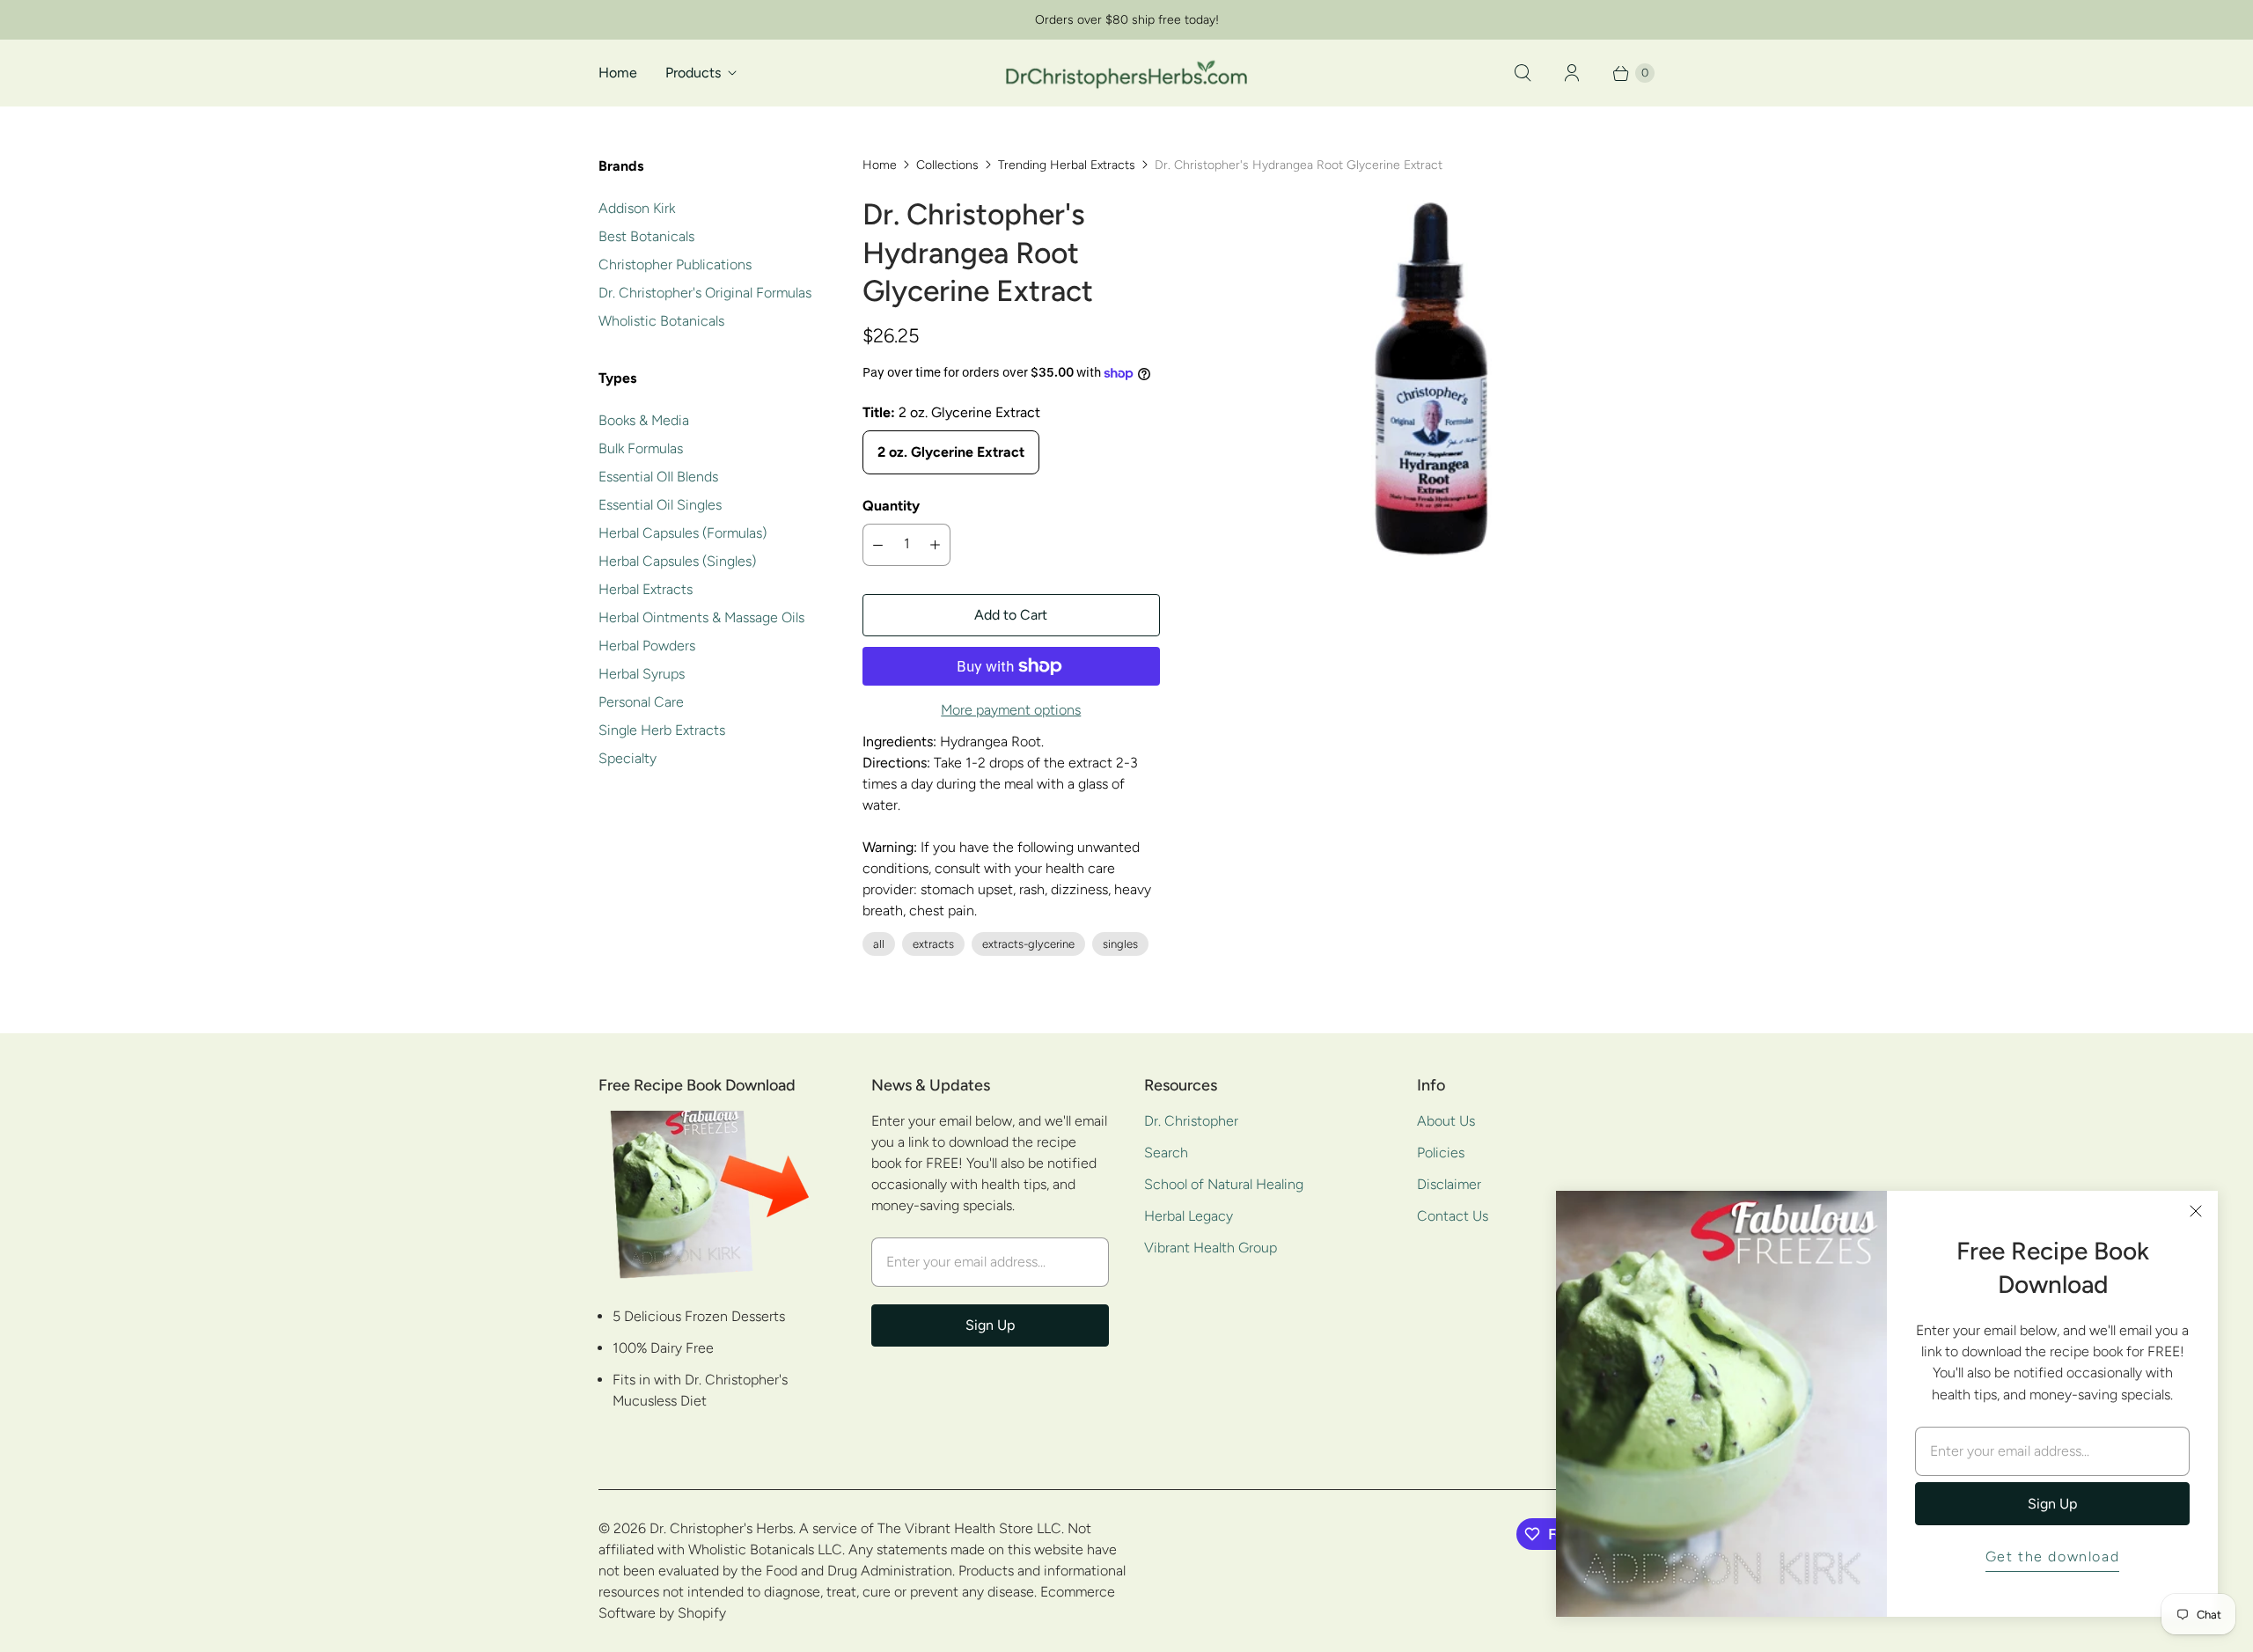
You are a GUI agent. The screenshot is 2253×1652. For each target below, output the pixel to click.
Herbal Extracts (646, 589)
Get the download (2053, 1557)
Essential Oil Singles (660, 505)
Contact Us (1453, 1216)
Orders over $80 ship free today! (1127, 20)
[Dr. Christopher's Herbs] (1126, 73)
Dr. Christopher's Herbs (721, 1528)
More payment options (1011, 710)
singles (1120, 944)
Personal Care (641, 702)
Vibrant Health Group (1211, 1248)
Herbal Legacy (1189, 1216)
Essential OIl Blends (658, 477)
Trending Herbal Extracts (1067, 165)
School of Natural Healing (1224, 1184)
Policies (1441, 1153)
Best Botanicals (646, 236)
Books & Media (644, 420)
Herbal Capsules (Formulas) (683, 533)
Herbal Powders (647, 646)
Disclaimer (1449, 1184)
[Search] (1523, 73)
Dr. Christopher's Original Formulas (705, 293)
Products (693, 73)
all (879, 944)
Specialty (627, 758)
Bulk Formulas (641, 448)
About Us (1446, 1121)
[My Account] (1572, 73)
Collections (947, 165)
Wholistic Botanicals (661, 321)
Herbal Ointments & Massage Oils (701, 617)
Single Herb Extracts (662, 730)
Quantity (891, 506)
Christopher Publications (675, 264)
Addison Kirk (637, 208)
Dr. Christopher (1191, 1121)
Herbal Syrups (642, 674)
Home (618, 73)
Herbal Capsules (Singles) (677, 561)
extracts (933, 944)
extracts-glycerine (1028, 944)
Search (1166, 1153)
